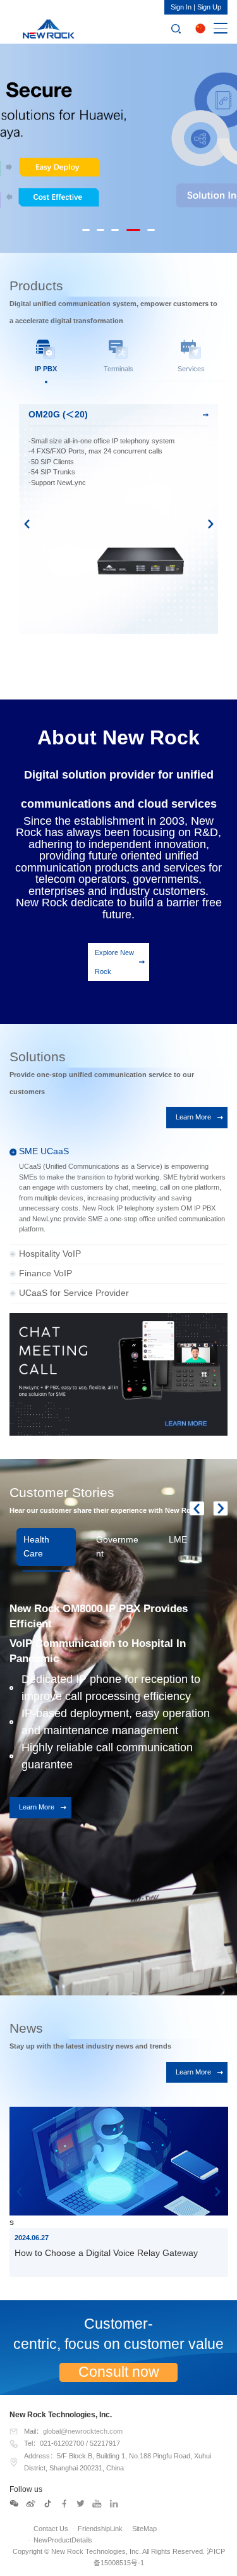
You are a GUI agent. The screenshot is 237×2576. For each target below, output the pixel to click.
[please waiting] (31, 2504)
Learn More (193, 1117)
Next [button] (211, 524)
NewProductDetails (63, 2540)
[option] (118, 146)
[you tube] (97, 2504)
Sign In (181, 7)
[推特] (81, 2504)
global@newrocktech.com (83, 2431)
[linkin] (114, 2504)
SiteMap (144, 2529)
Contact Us (51, 2529)
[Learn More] (118, 1374)
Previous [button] (27, 524)
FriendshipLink (100, 2529)
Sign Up (209, 7)
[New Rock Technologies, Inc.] (46, 28)
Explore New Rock (114, 962)
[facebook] (64, 2504)
